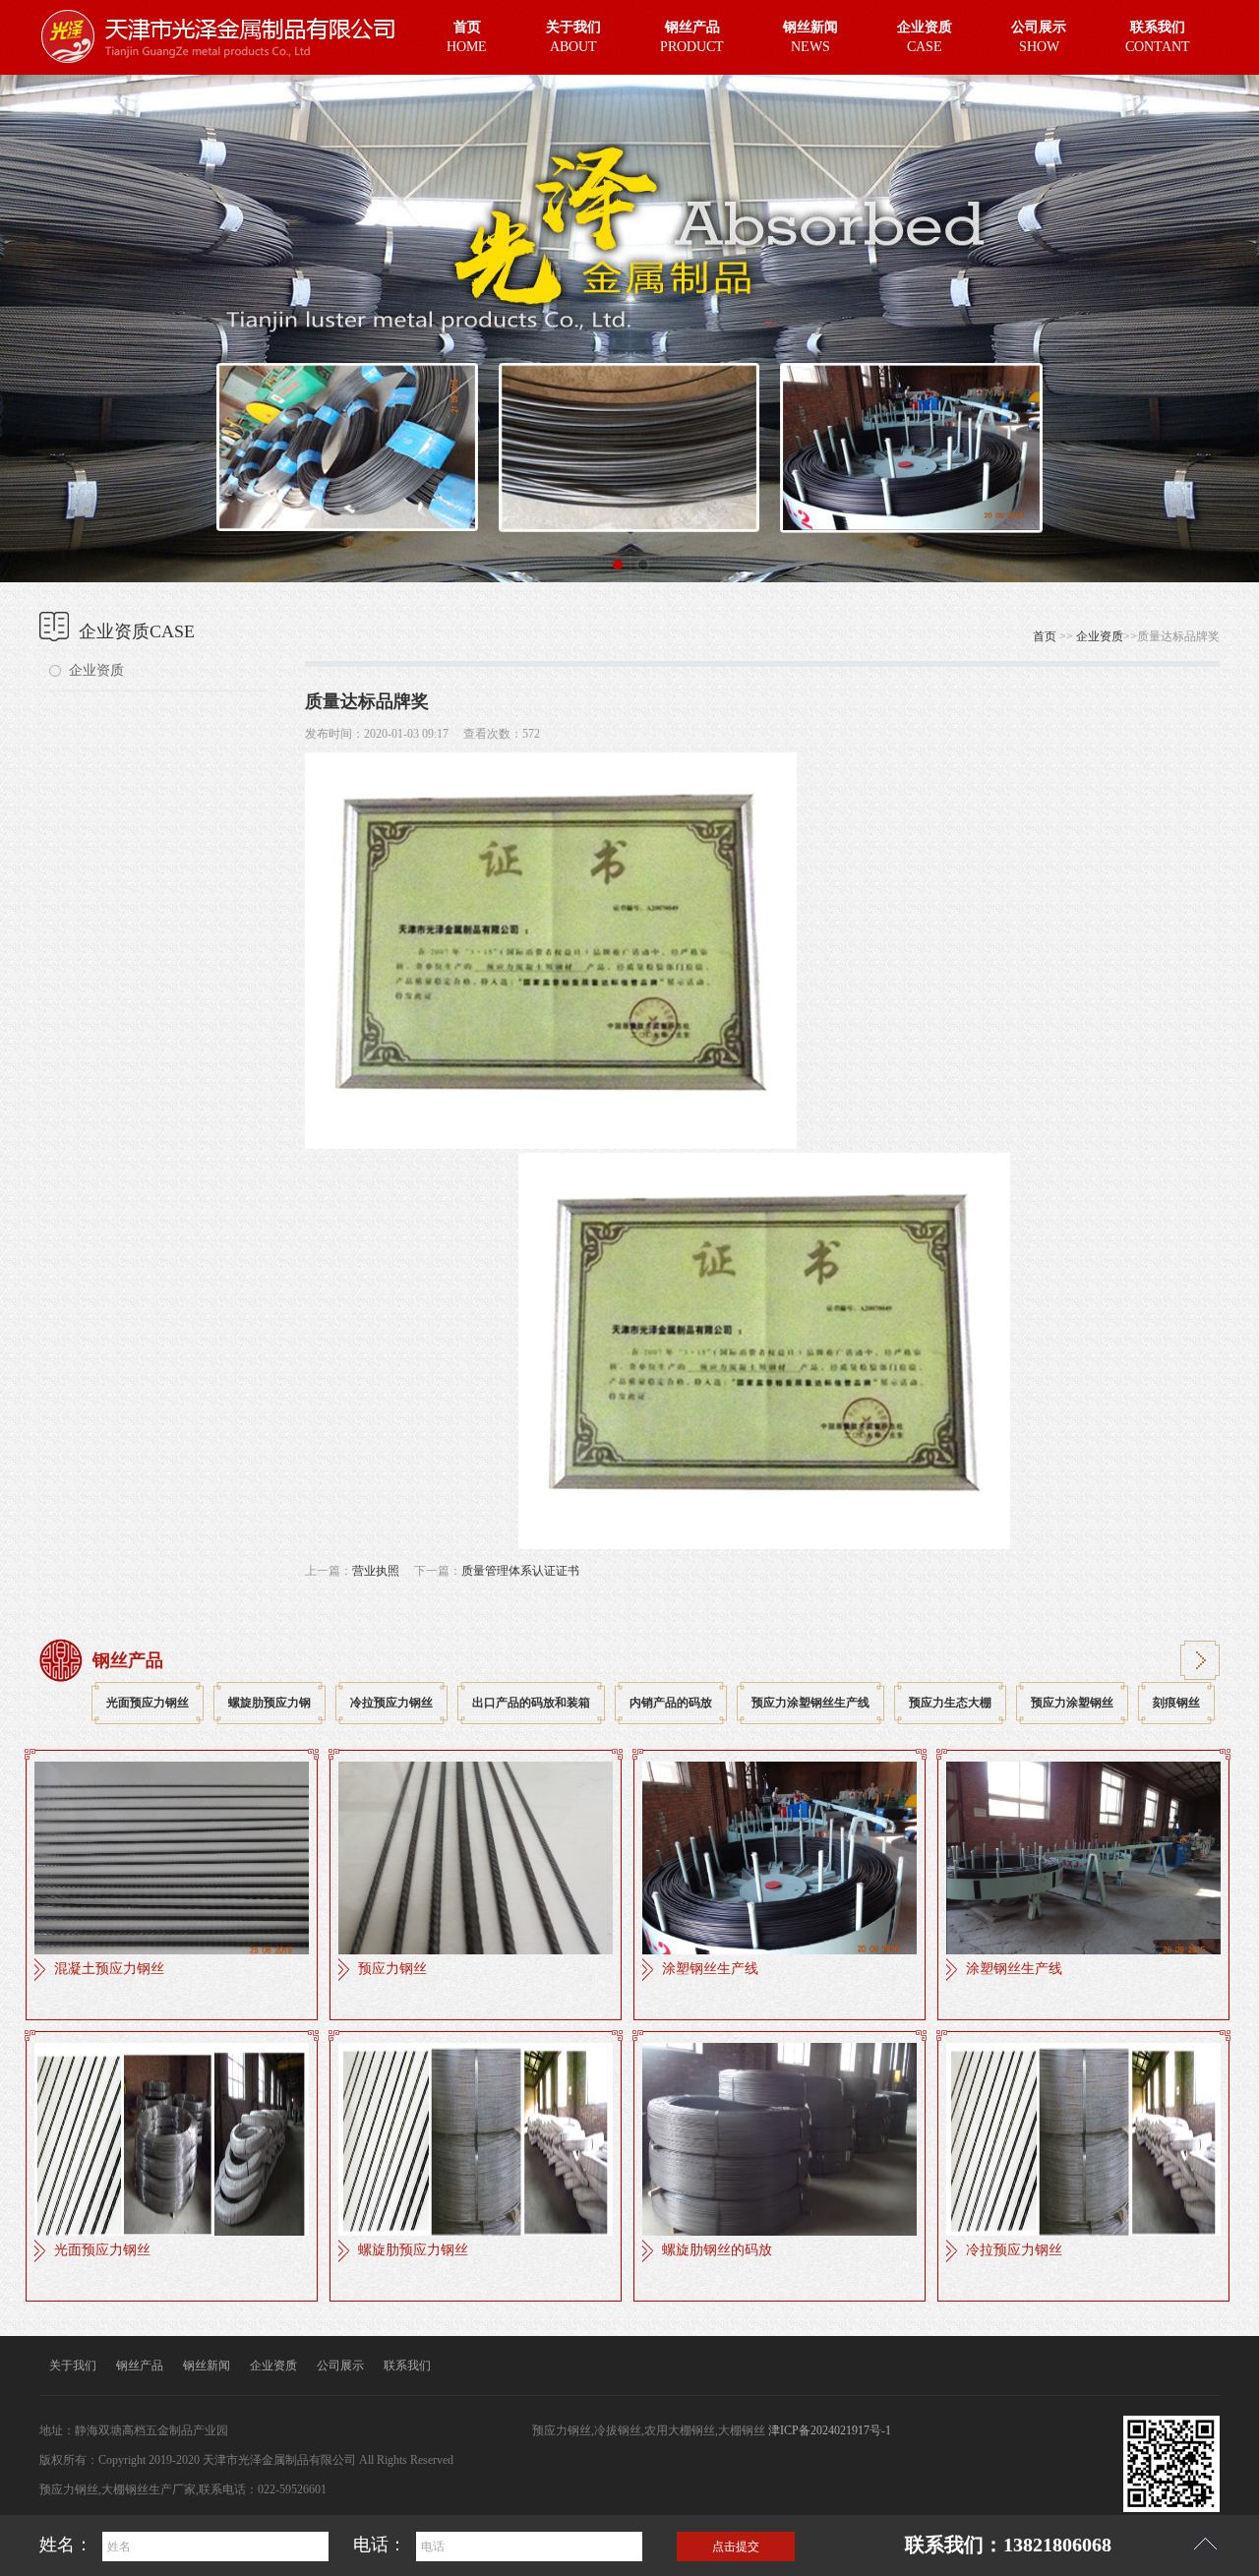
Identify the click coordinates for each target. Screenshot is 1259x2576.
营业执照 (376, 1571)
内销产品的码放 (671, 1703)
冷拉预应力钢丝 (391, 1703)
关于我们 (73, 2366)
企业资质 (96, 670)
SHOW (1039, 37)
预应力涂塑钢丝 (1072, 1703)
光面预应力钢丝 (148, 1703)
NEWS (810, 37)
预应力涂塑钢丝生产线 (810, 1703)
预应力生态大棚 (950, 1703)
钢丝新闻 (207, 2366)
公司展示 (340, 2366)
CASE (925, 37)
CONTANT (1158, 37)
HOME (467, 37)
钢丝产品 (140, 2366)
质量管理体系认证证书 (520, 1571)
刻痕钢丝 (1176, 1703)
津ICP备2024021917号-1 (830, 2430)
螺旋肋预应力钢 (270, 1703)
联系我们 (407, 2366)
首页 (1045, 636)
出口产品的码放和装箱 (531, 1703)
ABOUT (573, 37)
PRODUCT (692, 37)
